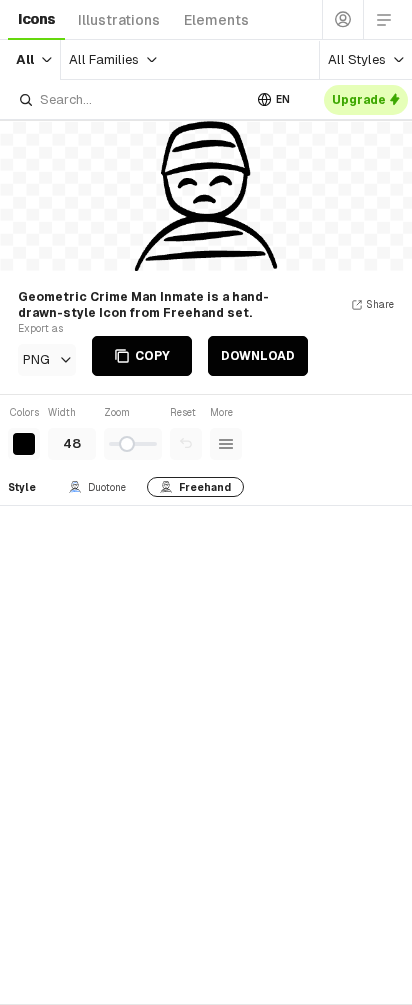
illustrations (119, 20)
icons (36, 19)
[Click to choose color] (24, 444)
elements (216, 20)
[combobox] (130, 99)
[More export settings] (226, 444)
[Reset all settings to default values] (186, 444)
